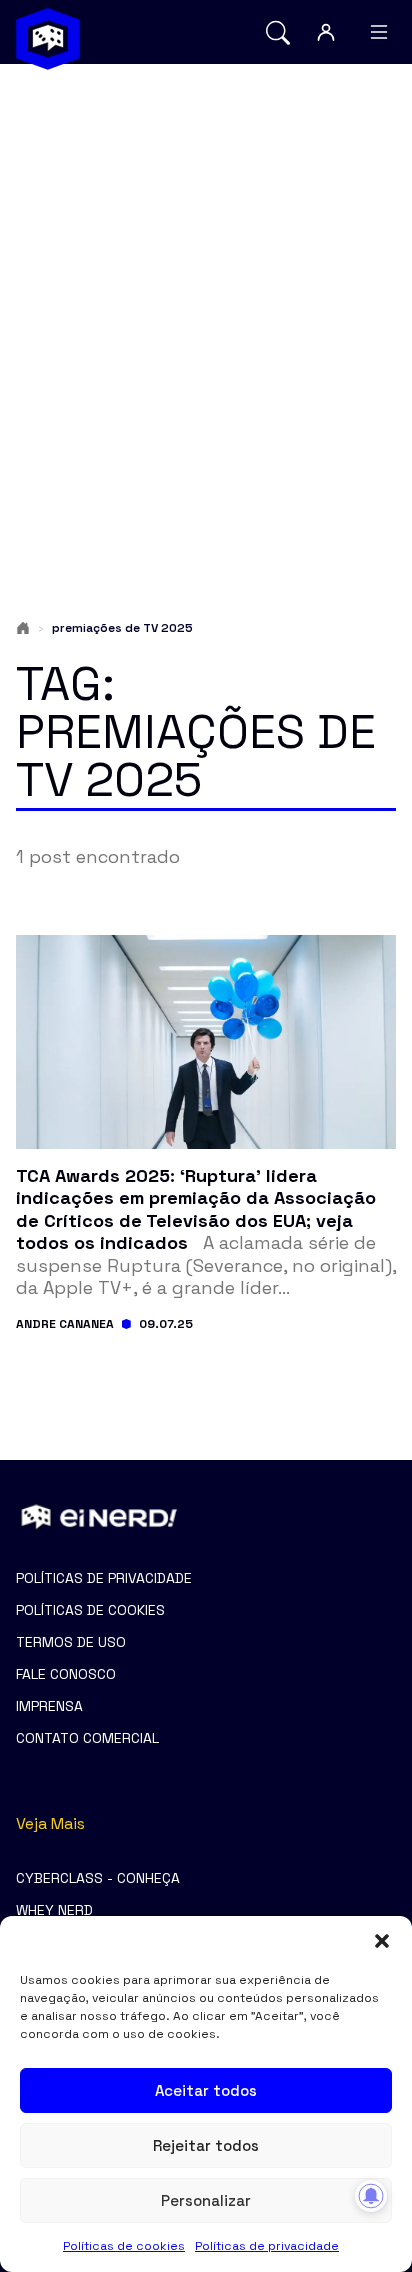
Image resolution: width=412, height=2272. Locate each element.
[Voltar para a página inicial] (48, 39)
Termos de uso (71, 1642)
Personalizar (206, 2200)
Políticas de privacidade (267, 2246)
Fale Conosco (66, 1674)
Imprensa (49, 1706)
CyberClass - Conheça (98, 1878)
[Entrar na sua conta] (326, 32)
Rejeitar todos (206, 2145)
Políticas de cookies (124, 2246)
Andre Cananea (65, 1324)
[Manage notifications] (371, 2196)
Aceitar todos (206, 2090)
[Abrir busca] (278, 32)
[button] (382, 1941)
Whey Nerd (54, 1910)
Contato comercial (87, 1738)
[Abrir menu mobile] (379, 32)
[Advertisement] (206, 302)
